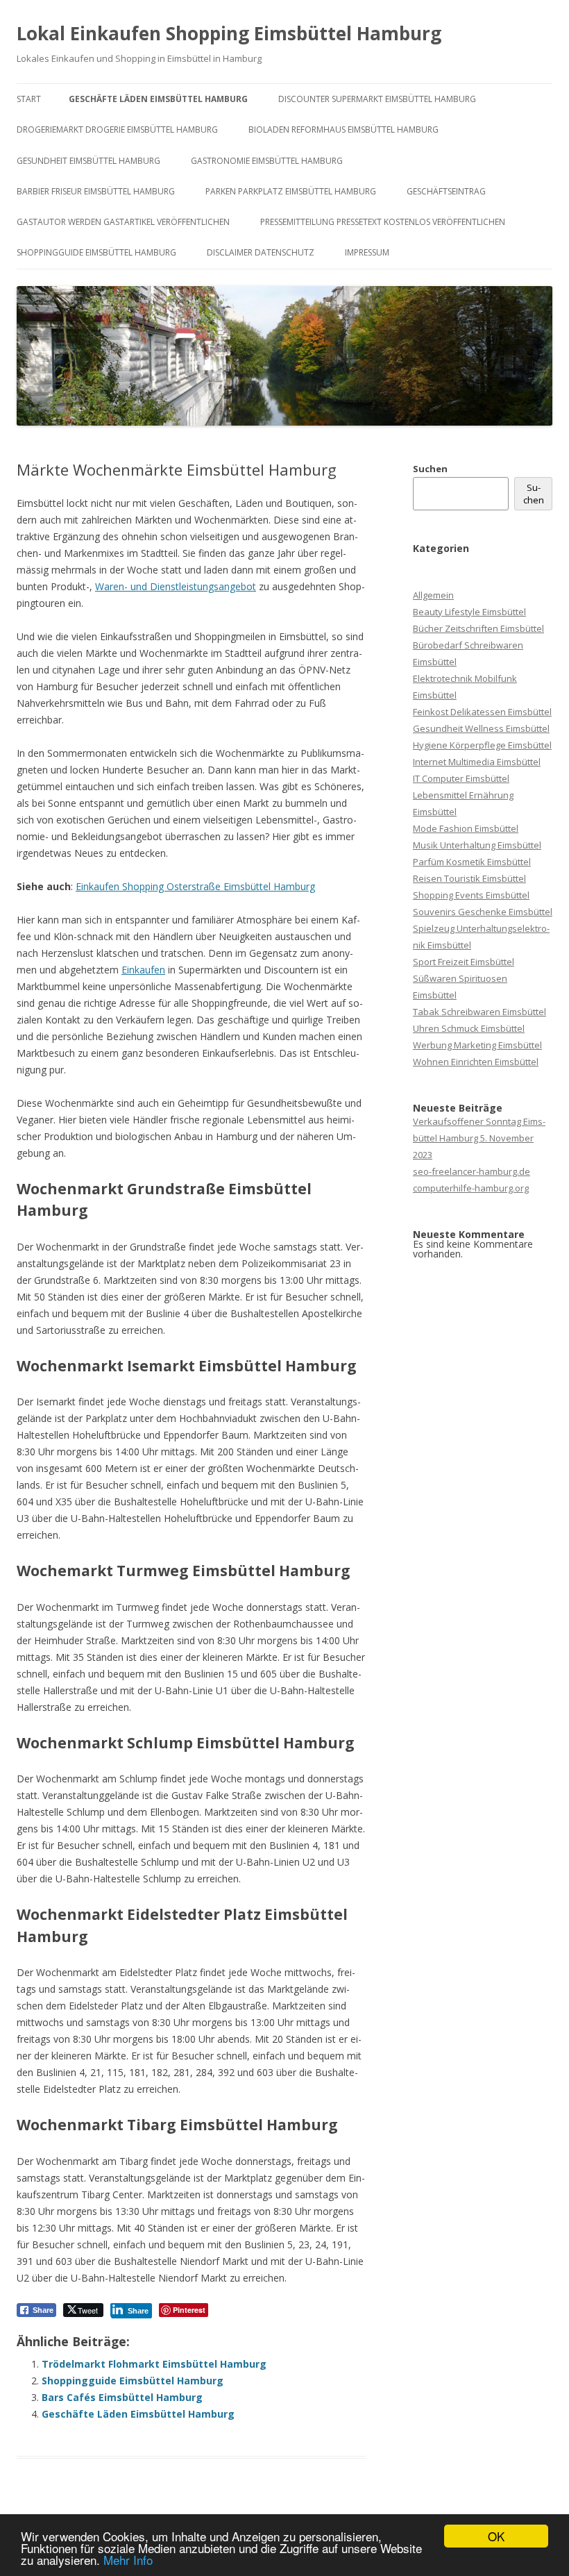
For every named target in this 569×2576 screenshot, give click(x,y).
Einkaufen (143, 970)
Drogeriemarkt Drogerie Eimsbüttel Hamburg (117, 129)
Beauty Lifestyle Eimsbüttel (469, 612)
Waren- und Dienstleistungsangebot (176, 586)
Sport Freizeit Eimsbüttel (464, 962)
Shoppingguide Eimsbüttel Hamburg (96, 252)
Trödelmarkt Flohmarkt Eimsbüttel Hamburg (154, 2364)
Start (29, 99)
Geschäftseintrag (446, 191)
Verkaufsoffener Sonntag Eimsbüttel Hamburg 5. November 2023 (479, 1138)
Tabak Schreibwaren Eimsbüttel (479, 1012)
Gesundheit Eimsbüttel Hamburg (88, 161)
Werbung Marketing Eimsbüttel (477, 1045)
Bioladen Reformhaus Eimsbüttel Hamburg (343, 129)
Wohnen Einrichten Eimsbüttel (476, 1062)
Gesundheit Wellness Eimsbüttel (481, 728)
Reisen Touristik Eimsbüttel (469, 878)
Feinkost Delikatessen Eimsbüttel (482, 712)
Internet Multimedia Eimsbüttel (477, 762)
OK (496, 2536)
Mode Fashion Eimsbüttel (466, 828)
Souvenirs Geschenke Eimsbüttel (483, 912)
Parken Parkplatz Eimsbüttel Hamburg (291, 191)
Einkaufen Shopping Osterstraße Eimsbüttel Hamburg (195, 886)
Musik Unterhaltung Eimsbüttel (477, 845)
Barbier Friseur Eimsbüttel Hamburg (96, 191)
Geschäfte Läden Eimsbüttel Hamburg (158, 99)
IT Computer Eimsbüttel (461, 778)
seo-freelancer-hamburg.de (472, 1171)
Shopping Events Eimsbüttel (471, 895)
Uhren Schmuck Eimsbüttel (469, 1028)
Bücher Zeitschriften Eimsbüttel (478, 628)
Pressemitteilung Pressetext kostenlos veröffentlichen (383, 222)
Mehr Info (128, 2560)
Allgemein (433, 595)
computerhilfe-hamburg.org (471, 1188)
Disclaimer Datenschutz (261, 252)
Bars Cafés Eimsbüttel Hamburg (122, 2397)
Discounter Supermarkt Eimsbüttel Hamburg (377, 99)
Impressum (367, 252)
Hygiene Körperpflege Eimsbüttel (482, 745)
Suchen (430, 469)
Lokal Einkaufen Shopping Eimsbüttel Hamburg (229, 33)
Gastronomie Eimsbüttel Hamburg (267, 161)
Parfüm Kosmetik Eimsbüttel (472, 862)
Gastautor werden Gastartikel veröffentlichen (123, 222)
